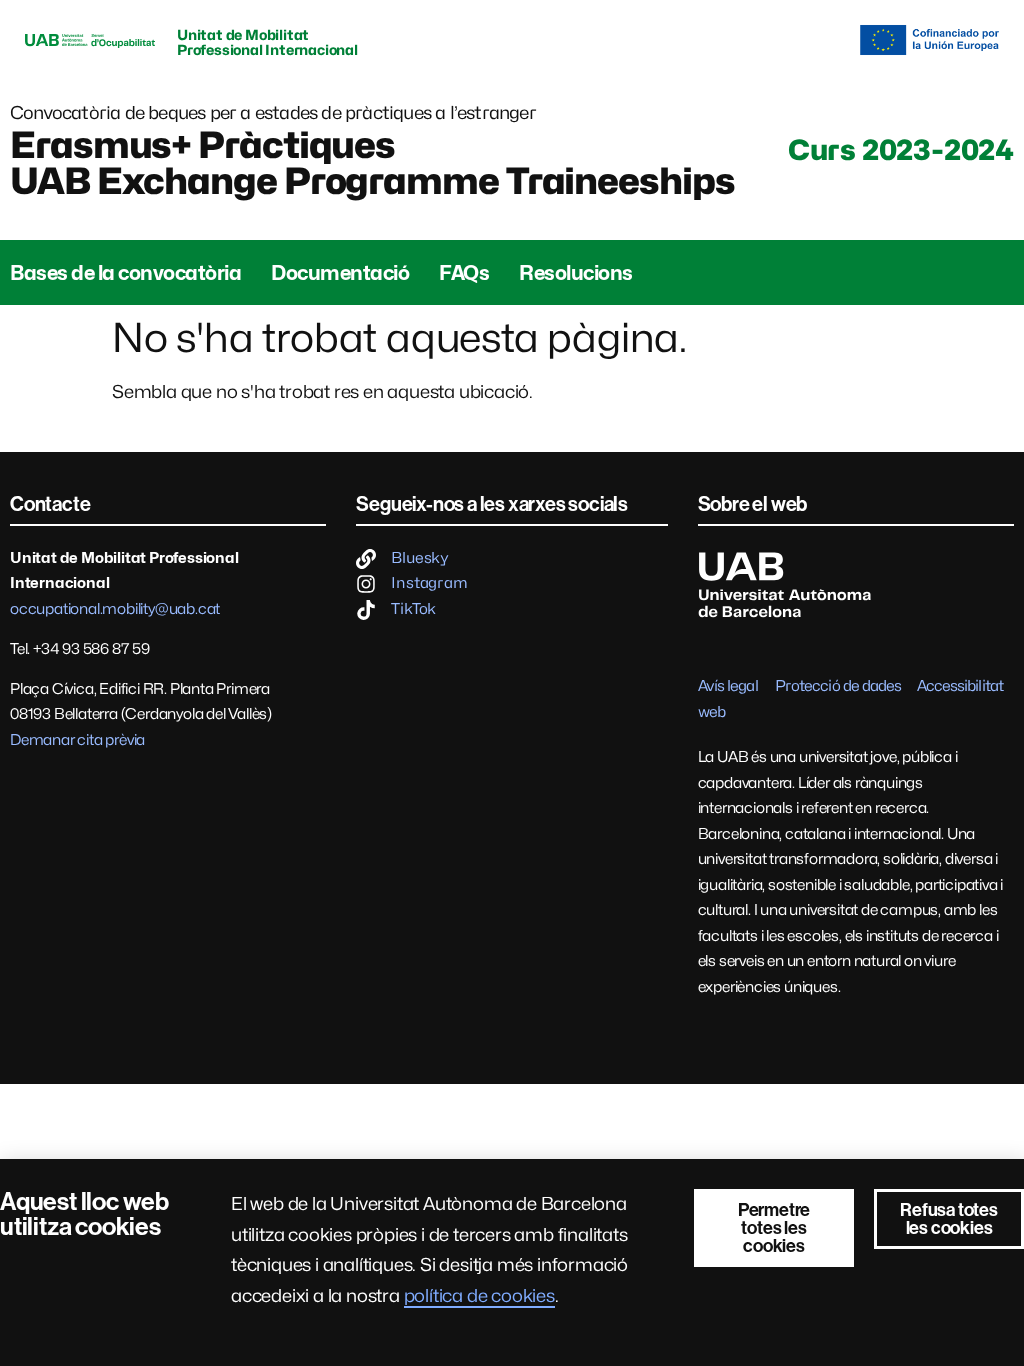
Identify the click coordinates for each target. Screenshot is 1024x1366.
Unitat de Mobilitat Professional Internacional (267, 42)
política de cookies (479, 1295)
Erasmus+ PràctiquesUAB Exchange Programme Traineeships (372, 163)
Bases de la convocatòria (125, 273)
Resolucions (576, 273)
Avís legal (728, 686)
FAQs (464, 273)
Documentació (340, 273)
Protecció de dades (838, 686)
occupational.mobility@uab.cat (115, 609)
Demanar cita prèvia (77, 740)
